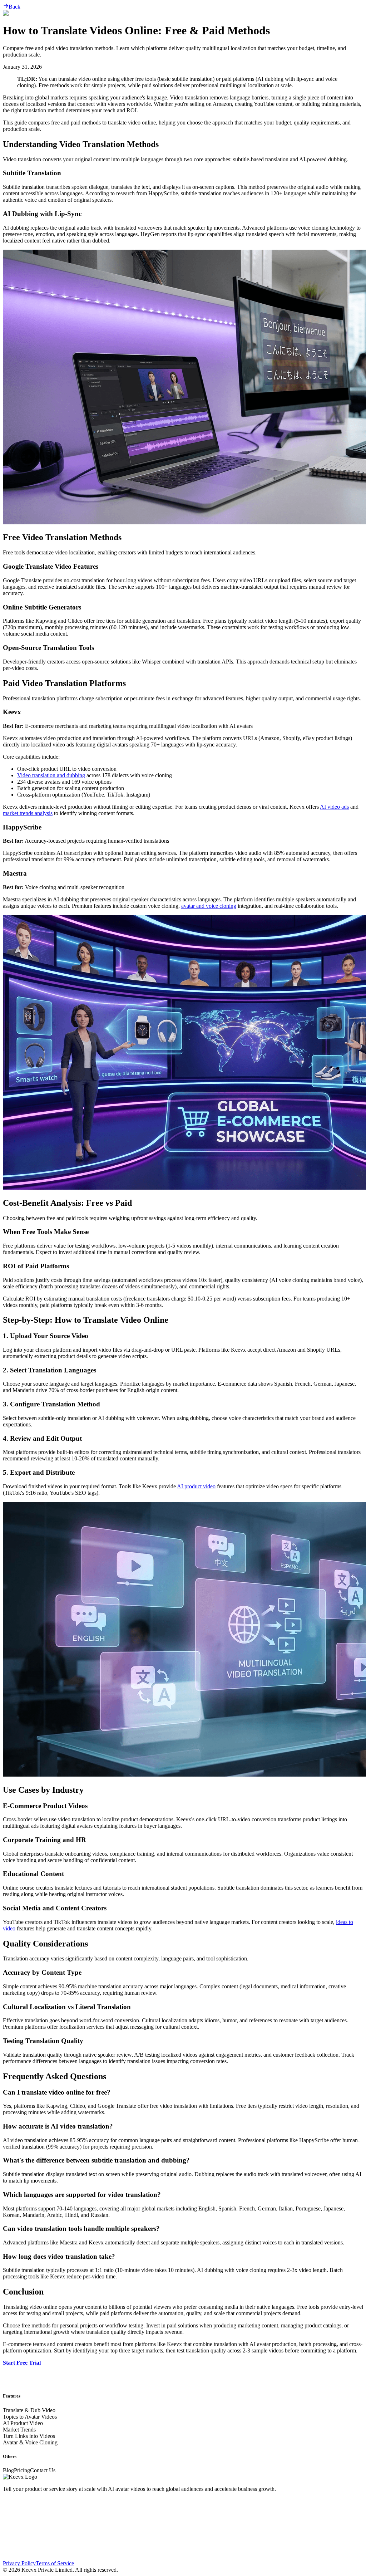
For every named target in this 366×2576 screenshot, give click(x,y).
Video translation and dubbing (51, 775)
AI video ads (334, 807)
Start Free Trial (22, 2363)
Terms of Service (55, 2563)
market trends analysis (28, 813)
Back (14, 7)
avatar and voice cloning (209, 906)
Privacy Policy (19, 2563)
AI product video (196, 1486)
